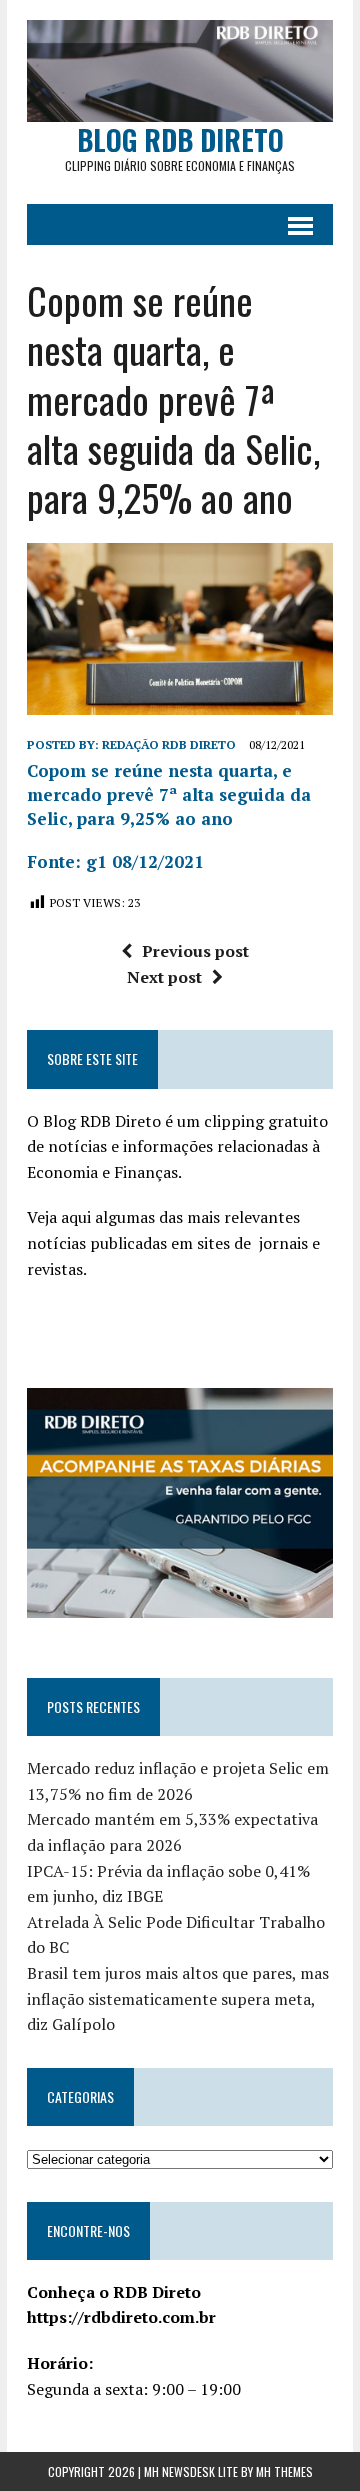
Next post (164, 977)
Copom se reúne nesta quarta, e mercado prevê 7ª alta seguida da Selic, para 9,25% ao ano (169, 794)
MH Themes (284, 2471)
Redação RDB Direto (169, 744)
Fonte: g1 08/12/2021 (115, 861)
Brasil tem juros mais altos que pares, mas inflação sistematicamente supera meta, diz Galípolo (178, 1998)
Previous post (195, 951)
